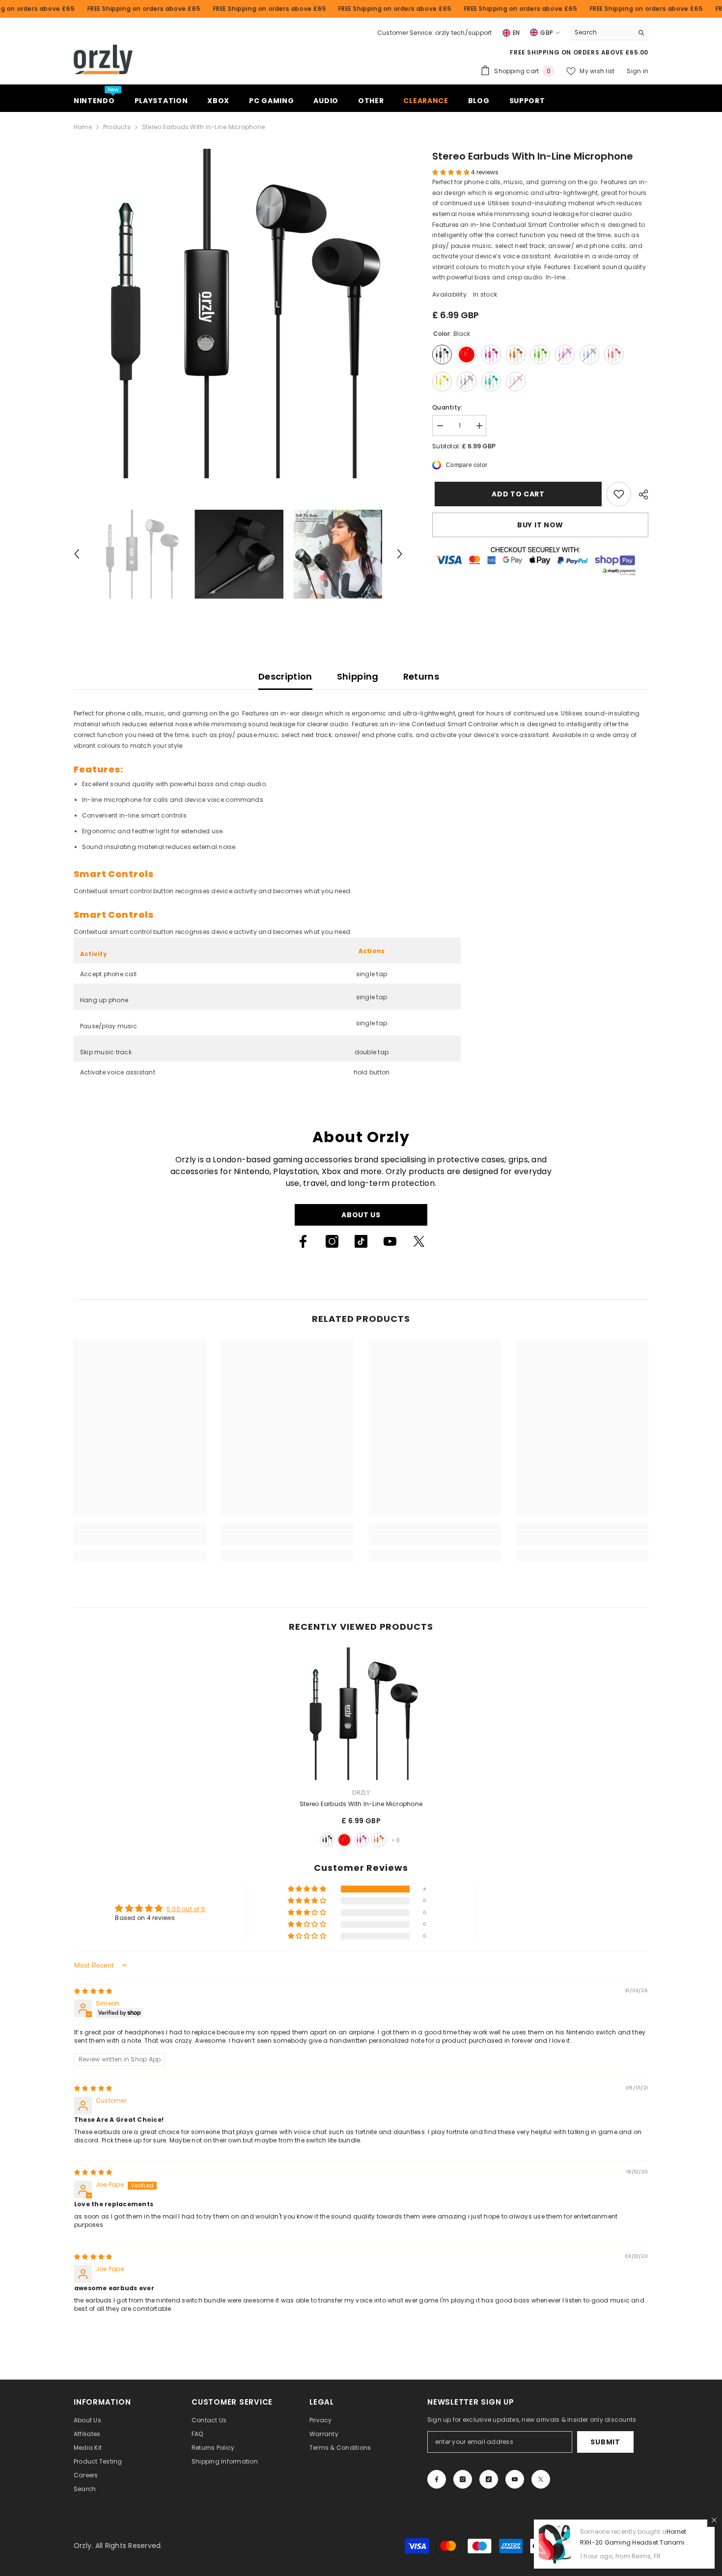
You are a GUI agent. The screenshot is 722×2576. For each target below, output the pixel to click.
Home (83, 127)
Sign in (638, 71)
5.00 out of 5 (186, 1909)
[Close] (714, 2520)
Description (285, 676)
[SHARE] (640, 494)
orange (379, 1840)
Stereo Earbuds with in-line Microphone (361, 1804)
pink (361, 1840)
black (327, 1840)
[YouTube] (390, 1241)
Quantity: (447, 407)
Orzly (361, 1793)
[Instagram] (332, 1241)
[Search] (609, 33)
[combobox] (601, 32)
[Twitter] (419, 1241)
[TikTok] (361, 1241)
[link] (619, 494)
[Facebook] (303, 1241)
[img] (93, 1991)
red (344, 1840)
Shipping (358, 676)
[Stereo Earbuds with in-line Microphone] (361, 1714)
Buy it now (540, 525)
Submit (605, 2442)
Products (117, 127)
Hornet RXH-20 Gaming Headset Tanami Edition (633, 2542)
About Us (361, 1215)
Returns (421, 676)
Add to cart (516, 494)
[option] (238, 314)
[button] (77, 554)
